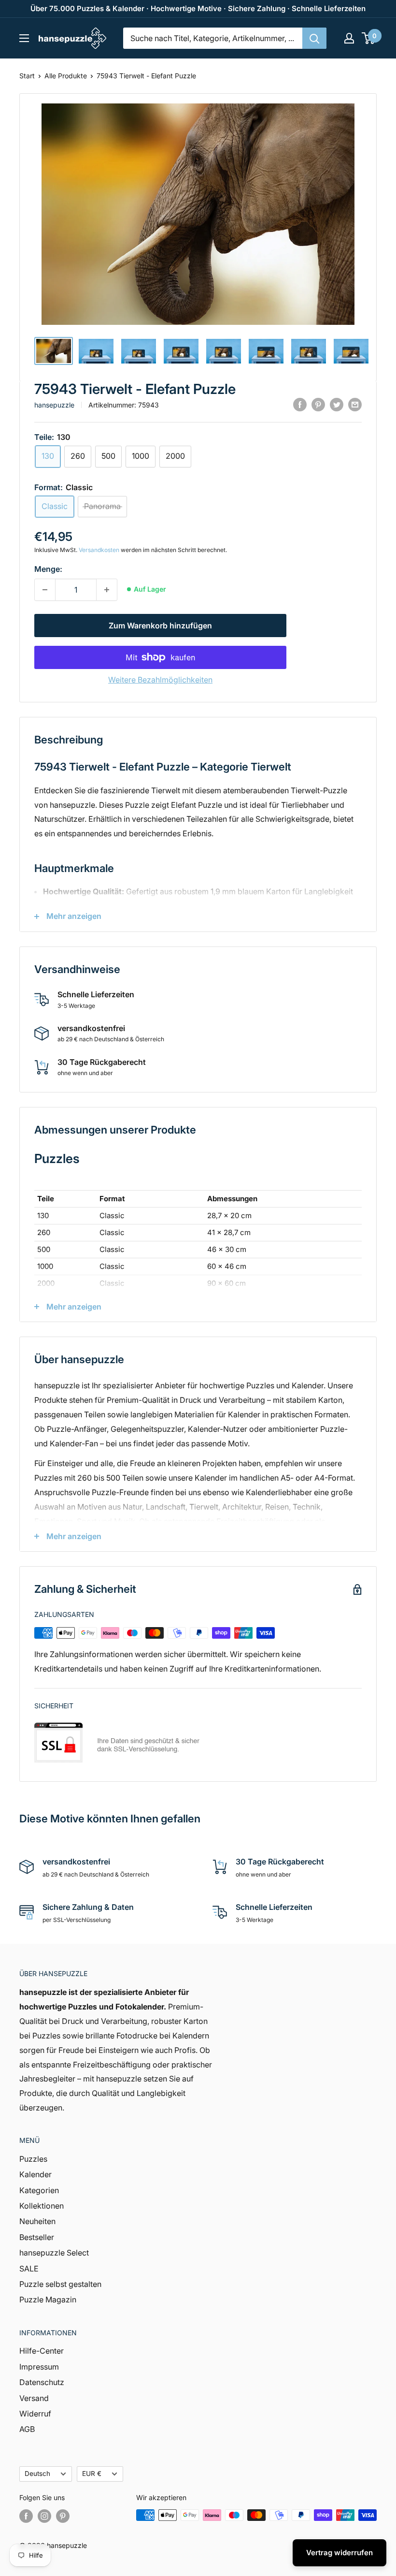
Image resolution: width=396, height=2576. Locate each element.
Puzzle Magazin (48, 2299)
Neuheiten (37, 2221)
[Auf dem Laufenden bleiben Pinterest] (63, 2516)
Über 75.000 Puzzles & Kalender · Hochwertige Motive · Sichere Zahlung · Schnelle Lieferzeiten (198, 8)
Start (27, 76)
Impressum (39, 2367)
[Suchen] (314, 38)
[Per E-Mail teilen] (355, 404)
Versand (34, 2398)
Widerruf (35, 2414)
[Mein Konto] (349, 38)
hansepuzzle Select (54, 2253)
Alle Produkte (66, 76)
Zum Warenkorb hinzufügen (160, 626)
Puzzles (33, 2159)
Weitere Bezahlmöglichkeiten (160, 680)
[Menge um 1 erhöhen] (107, 590)
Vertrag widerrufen (339, 2553)
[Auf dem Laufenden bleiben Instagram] (44, 2516)
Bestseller (37, 2237)
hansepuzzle (54, 405)
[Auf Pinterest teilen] (318, 404)
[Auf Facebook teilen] (300, 404)
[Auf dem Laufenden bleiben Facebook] (26, 2516)
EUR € (92, 2474)
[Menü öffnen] (24, 38)
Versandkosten (99, 550)
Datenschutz (42, 2382)
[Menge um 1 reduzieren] (45, 590)
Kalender (35, 2174)
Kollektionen (42, 2206)
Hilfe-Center (42, 2351)
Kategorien (39, 2190)
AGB (27, 2429)
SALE (29, 2269)
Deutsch (37, 2474)
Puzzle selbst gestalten (60, 2284)
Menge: (48, 569)
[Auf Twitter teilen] (337, 404)
